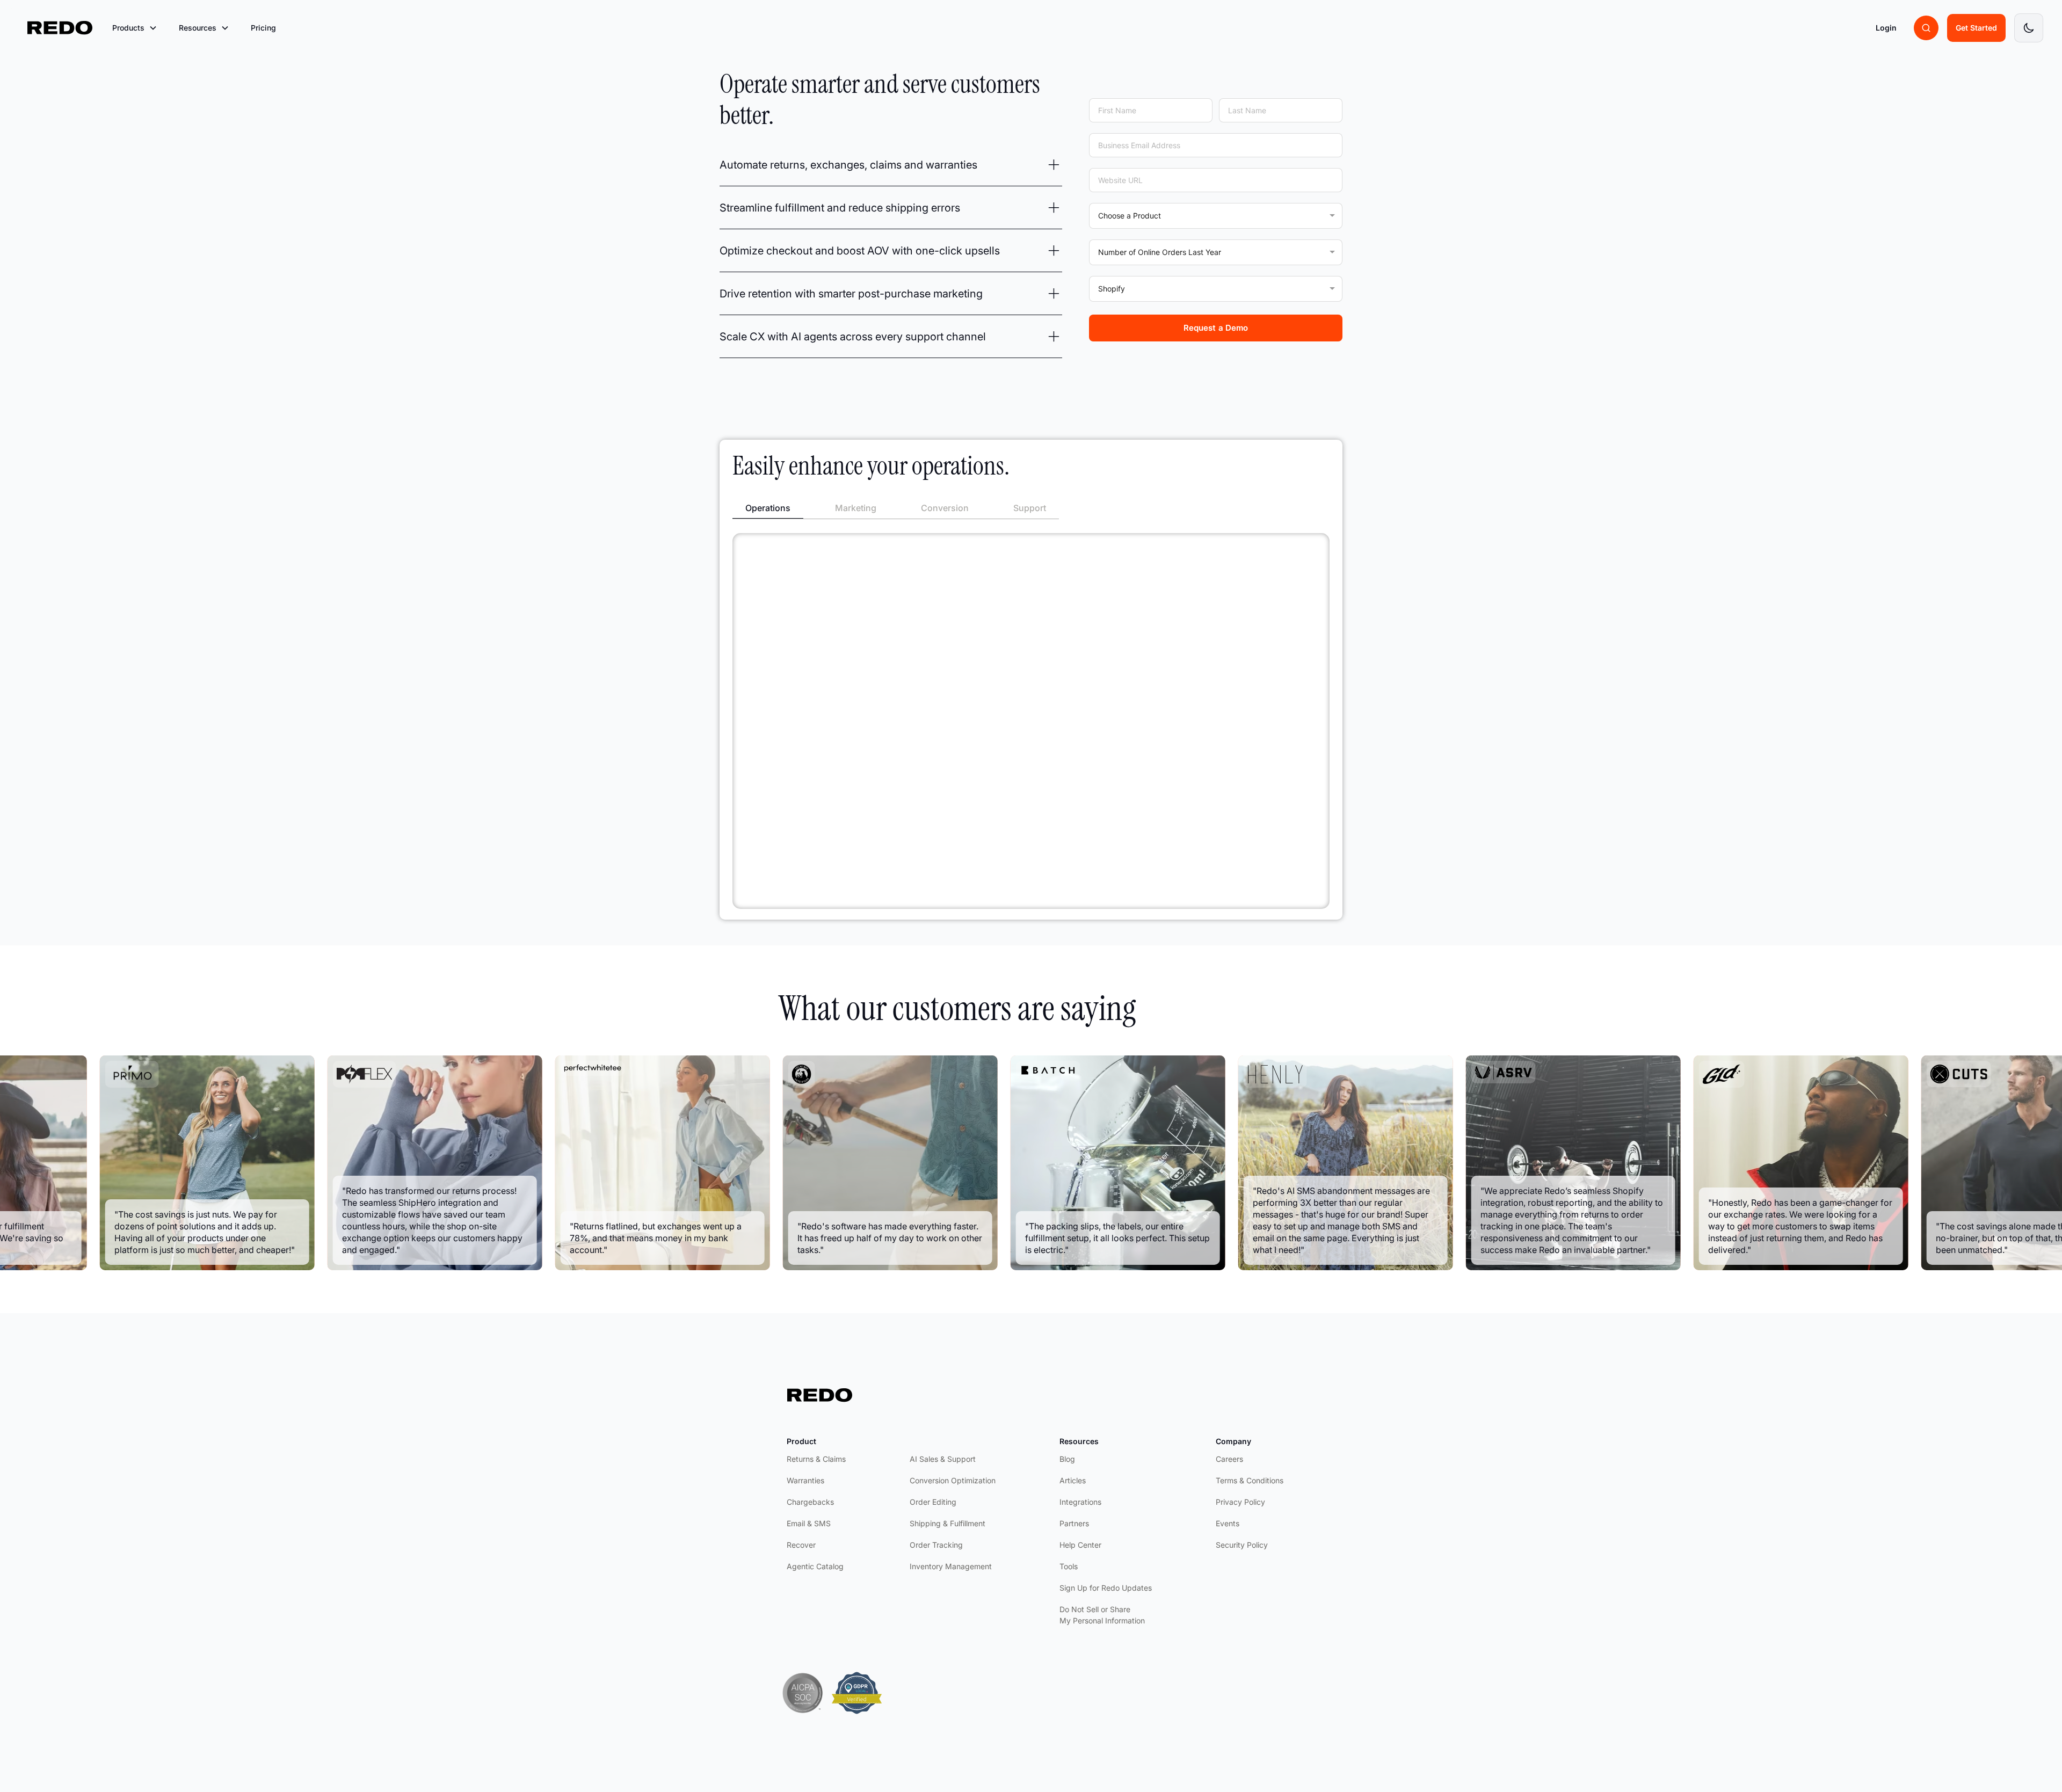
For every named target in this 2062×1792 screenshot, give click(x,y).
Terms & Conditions (1250, 1480)
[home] (60, 28)
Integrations (1080, 1502)
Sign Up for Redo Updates (1106, 1588)
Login (1886, 28)
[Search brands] (1926, 28)
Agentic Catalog (815, 1566)
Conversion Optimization (953, 1480)
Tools (1069, 1566)
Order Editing (933, 1502)
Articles (1073, 1480)
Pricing (263, 28)
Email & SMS (809, 1523)
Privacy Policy (1240, 1502)
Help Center (1080, 1545)
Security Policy (1242, 1545)
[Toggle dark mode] (2029, 28)
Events (1228, 1523)
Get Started (1976, 28)
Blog (1067, 1459)
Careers (1229, 1459)
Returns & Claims (816, 1459)
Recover (801, 1545)
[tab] (768, 508)
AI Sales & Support (943, 1459)
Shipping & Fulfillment (947, 1523)
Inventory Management (951, 1566)
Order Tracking (936, 1545)
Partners (1074, 1523)
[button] (135, 28)
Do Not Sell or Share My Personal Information (1102, 1615)
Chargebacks (810, 1502)
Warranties (805, 1480)
